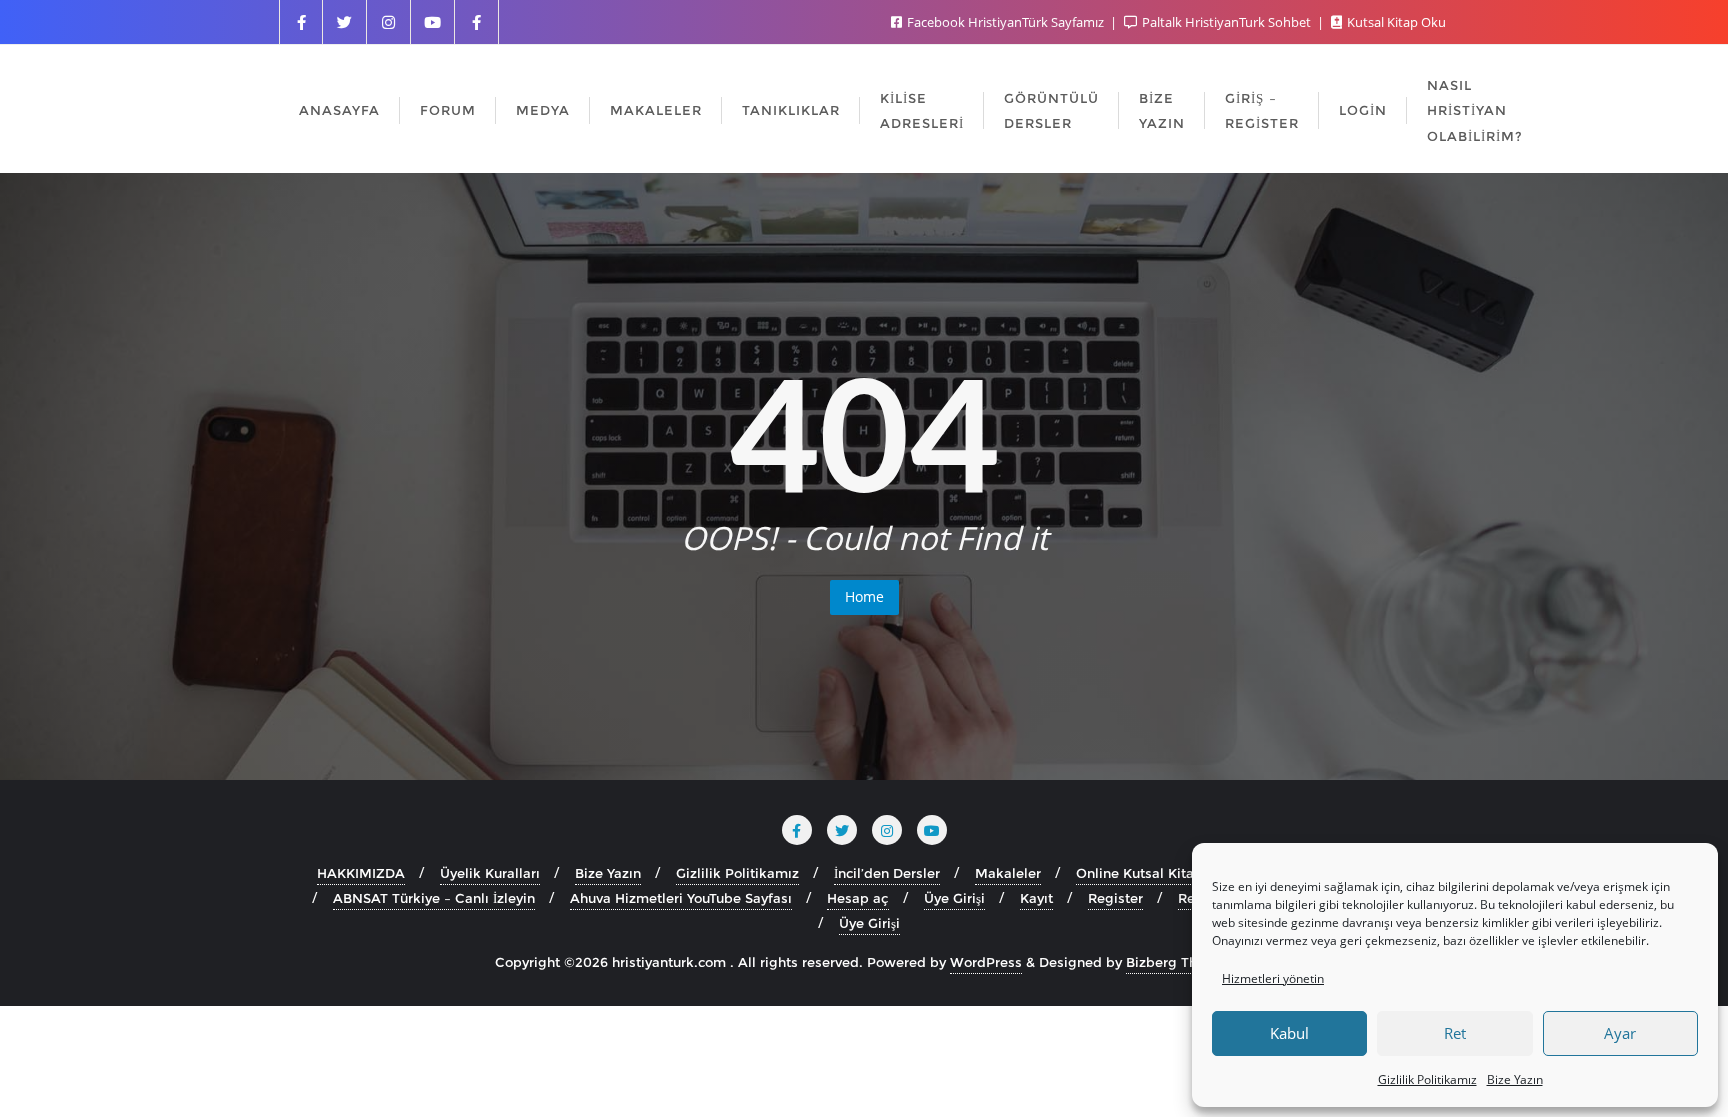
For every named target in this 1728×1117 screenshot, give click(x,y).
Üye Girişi (954, 898)
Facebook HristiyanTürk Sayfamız (1005, 22)
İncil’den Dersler (887, 873)
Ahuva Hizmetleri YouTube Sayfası (681, 898)
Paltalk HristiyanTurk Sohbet (1226, 22)
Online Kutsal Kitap (1139, 873)
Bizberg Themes (1179, 962)
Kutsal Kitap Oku (1395, 22)
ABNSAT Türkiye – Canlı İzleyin (434, 898)
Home (864, 596)
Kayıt (1036, 898)
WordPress (986, 962)
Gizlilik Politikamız (1427, 1079)
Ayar (1620, 1033)
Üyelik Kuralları (490, 873)
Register (1115, 898)
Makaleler (1008, 873)
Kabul (1289, 1033)
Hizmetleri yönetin (1273, 978)
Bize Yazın (1515, 1079)
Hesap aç (858, 898)
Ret (1455, 1033)
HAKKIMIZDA (361, 873)
